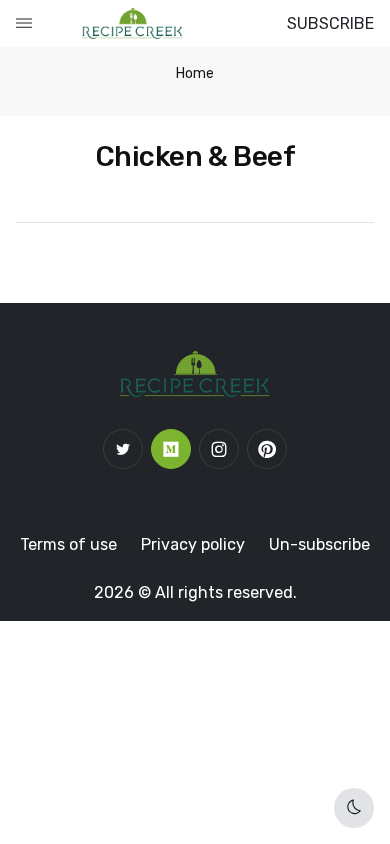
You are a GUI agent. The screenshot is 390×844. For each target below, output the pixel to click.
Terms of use (68, 544)
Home (195, 73)
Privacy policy (193, 544)
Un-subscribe (319, 544)
